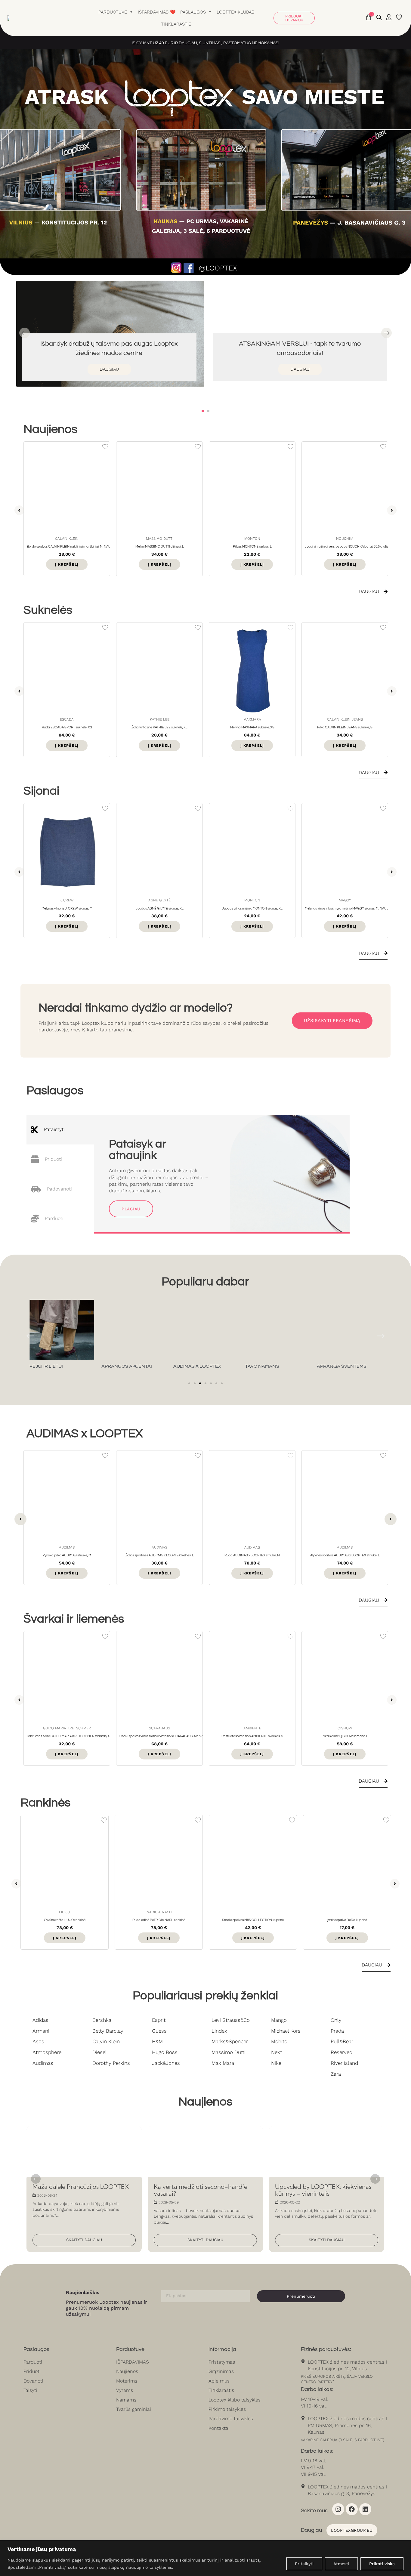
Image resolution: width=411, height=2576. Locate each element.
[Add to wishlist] (105, 447)
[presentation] (25, 333)
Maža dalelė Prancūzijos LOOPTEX (65, 2127)
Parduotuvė (113, 12)
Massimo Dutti (67, 539)
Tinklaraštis (176, 24)
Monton (160, 539)
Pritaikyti (304, 2564)
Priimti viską (382, 2564)
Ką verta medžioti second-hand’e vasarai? (195, 2127)
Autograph (345, 1726)
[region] (205, 2558)
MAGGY (252, 900)
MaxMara (160, 719)
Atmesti (341, 2564)
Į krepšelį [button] (67, 564)
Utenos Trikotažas (345, 719)
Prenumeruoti (301, 2294)
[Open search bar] (379, 17)
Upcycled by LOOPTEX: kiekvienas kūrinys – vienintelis (318, 2130)
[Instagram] (338, 2507)
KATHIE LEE (67, 719)
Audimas (67, 1545)
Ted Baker (345, 539)
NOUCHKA (252, 539)
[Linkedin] (365, 2507)
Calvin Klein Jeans (252, 719)
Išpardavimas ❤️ (157, 12)
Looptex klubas (235, 12)
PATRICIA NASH (65, 1910)
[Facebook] (352, 2507)
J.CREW (345, 900)
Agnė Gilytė (67, 900)
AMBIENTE (160, 1726)
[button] (203, 411)
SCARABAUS (67, 1726)
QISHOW (252, 1726)
